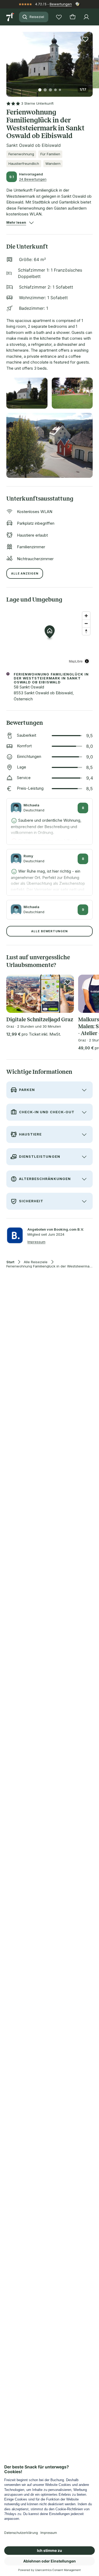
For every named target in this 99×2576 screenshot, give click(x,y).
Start (10, 1262)
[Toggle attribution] (87, 661)
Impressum (36, 1242)
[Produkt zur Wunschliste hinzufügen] (85, 39)
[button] (49, 61)
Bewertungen (61, 4)
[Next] (91, 61)
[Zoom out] (86, 623)
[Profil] (86, 17)
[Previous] (8, 61)
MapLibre (76, 661)
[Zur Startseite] (11, 17)
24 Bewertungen (33, 179)
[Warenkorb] (73, 17)
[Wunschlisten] (59, 17)
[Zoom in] (86, 616)
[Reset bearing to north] (86, 631)
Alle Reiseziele (36, 1262)
